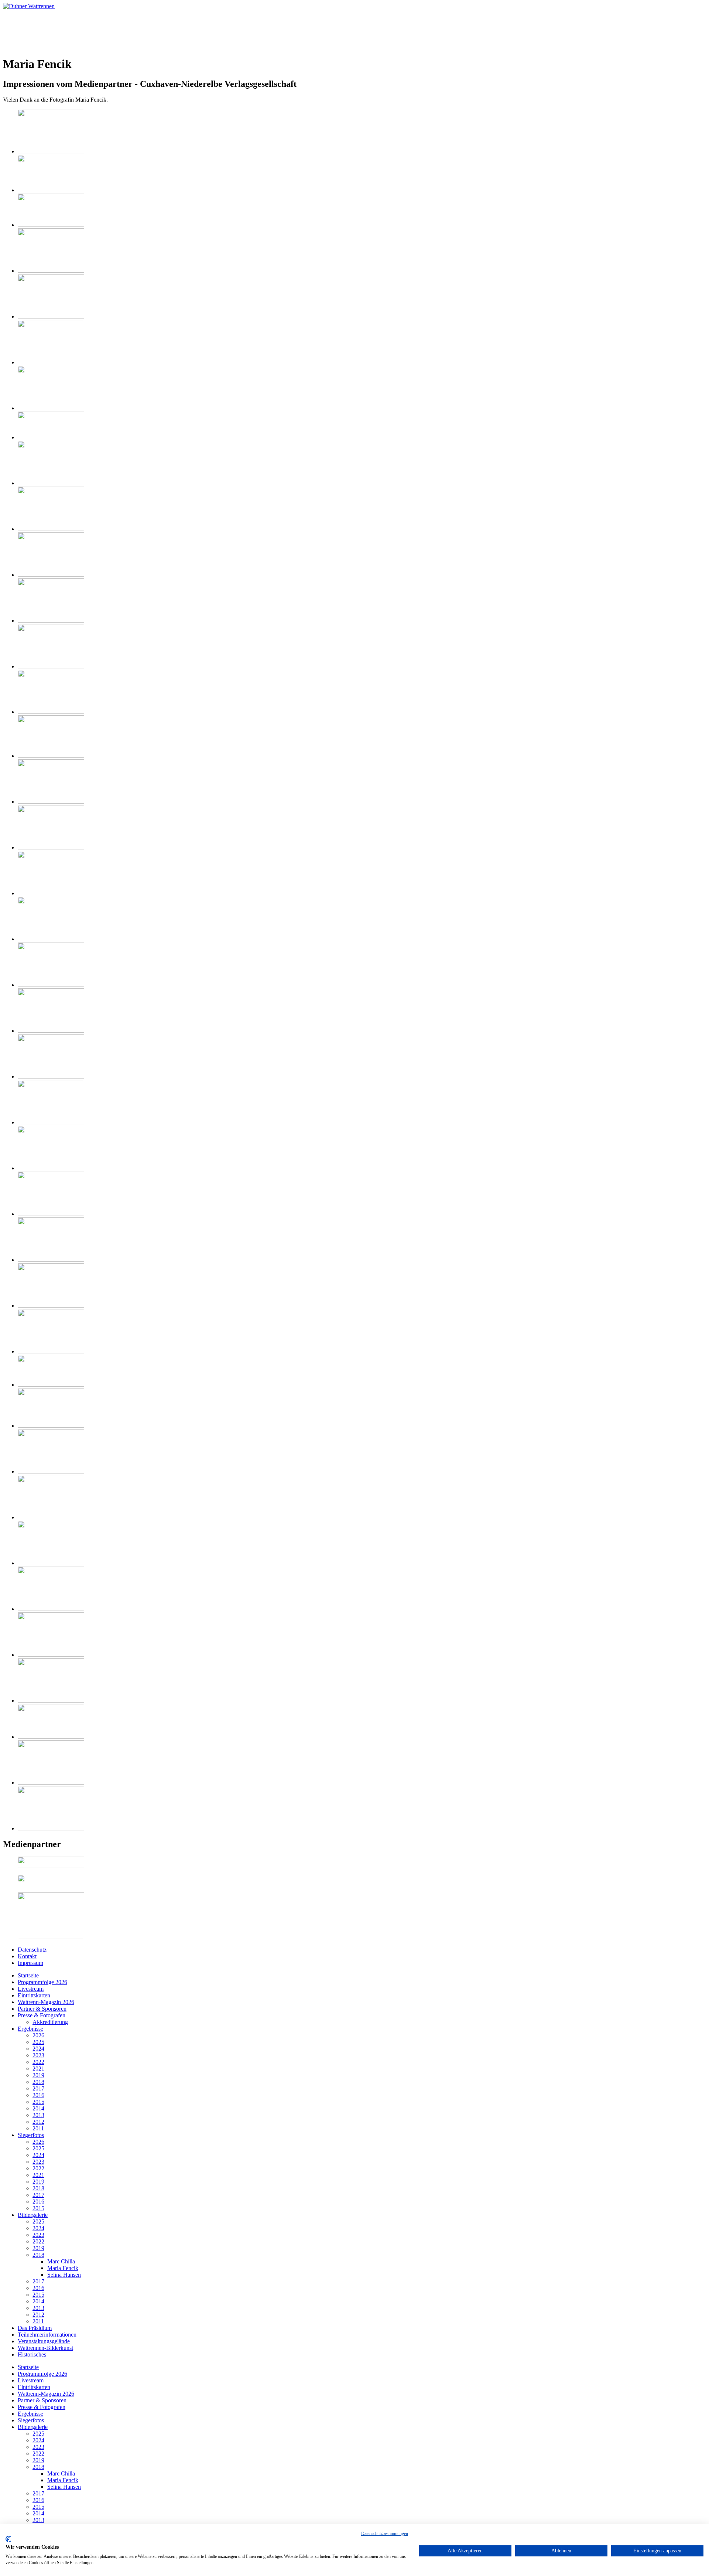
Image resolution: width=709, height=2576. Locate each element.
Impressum (30, 1963)
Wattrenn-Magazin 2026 (46, 2002)
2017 (38, 2088)
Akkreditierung (50, 2022)
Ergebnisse (30, 2029)
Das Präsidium (35, 2328)
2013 (38, 2115)
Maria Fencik (63, 2268)
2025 (38, 2042)
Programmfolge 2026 (42, 1982)
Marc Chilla (61, 2261)
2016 (38, 2095)
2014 (38, 2108)
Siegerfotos (31, 2135)
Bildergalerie (33, 2215)
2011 (38, 2128)
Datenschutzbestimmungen (385, 2534)
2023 (38, 2055)
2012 (38, 2122)
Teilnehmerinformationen (47, 2335)
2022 (38, 2062)
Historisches (32, 2354)
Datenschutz (32, 1950)
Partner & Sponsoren (42, 2009)
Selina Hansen (64, 2275)
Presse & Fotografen (42, 2015)
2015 (38, 2102)
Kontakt (27, 1956)
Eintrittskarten (34, 1995)
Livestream (31, 1989)
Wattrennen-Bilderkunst (45, 2348)
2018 (38, 2082)
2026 (38, 2035)
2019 (38, 2075)
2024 (38, 2049)
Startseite (28, 1975)
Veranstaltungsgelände (44, 2341)
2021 (38, 2069)
